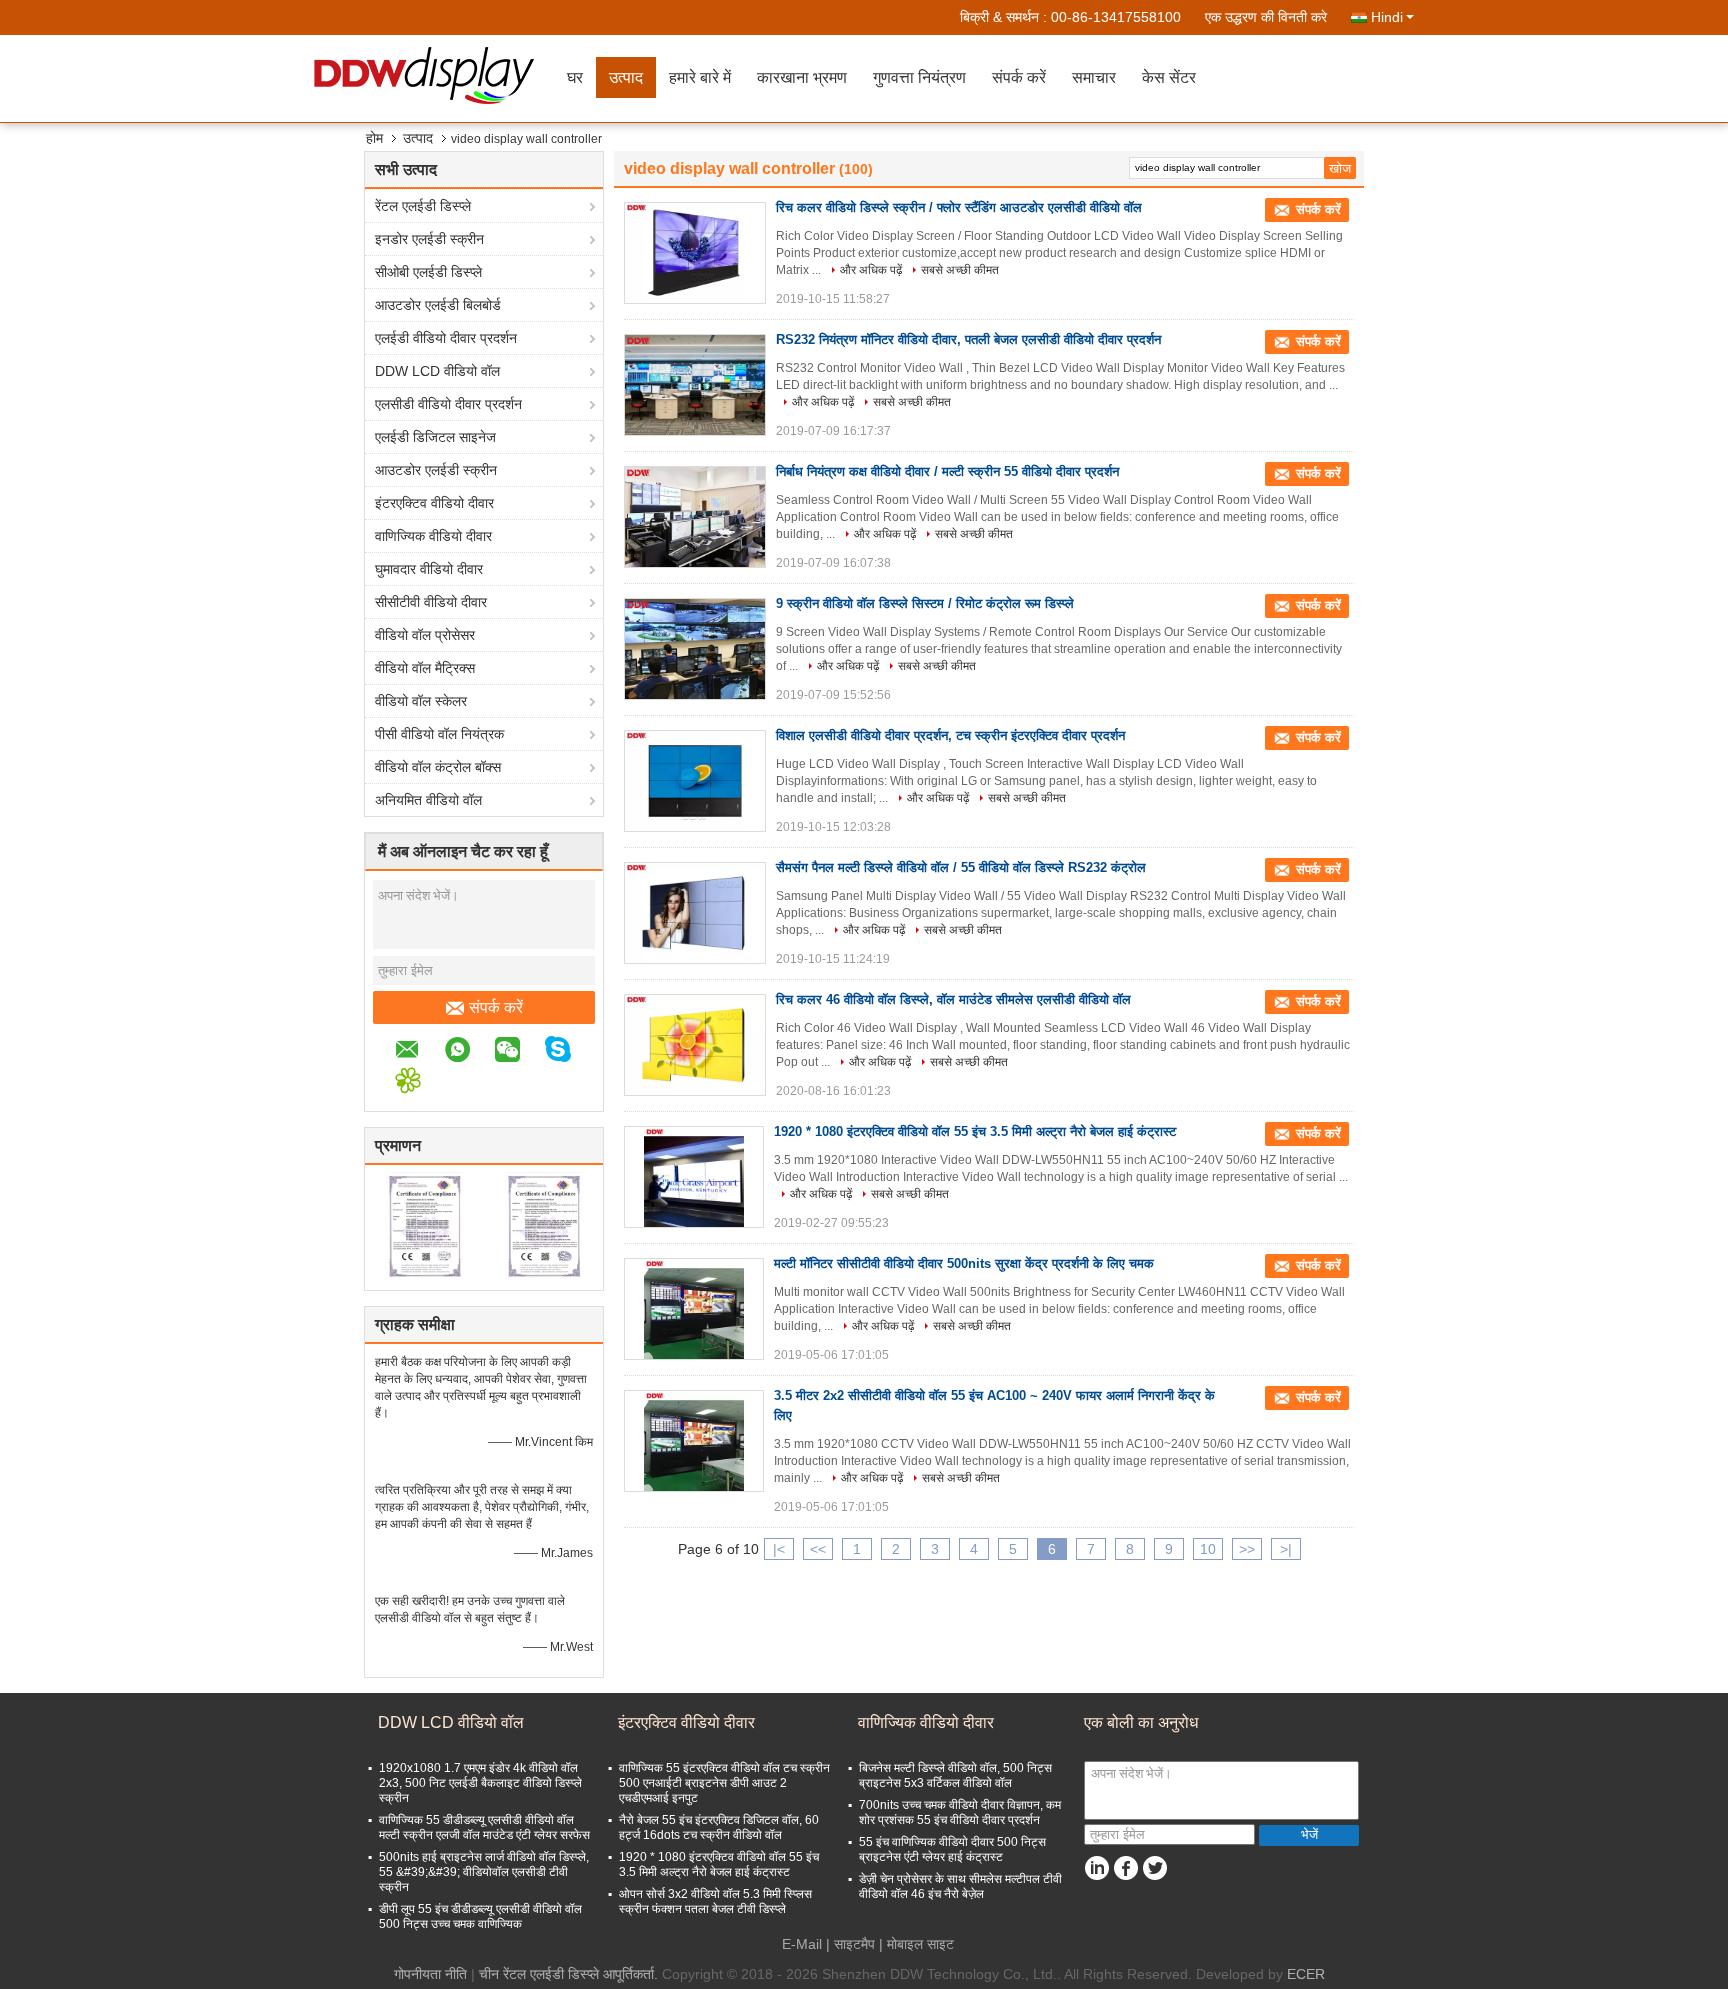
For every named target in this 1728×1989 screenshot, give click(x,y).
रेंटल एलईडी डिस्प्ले (423, 206)
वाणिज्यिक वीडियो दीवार (433, 536)
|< (779, 1549)
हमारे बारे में (700, 77)
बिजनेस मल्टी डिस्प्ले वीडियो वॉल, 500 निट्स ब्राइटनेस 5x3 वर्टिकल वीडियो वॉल (955, 1775)
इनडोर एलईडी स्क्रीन (429, 239)
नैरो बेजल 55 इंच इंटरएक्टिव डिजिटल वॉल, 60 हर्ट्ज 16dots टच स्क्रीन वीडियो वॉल (719, 1827)
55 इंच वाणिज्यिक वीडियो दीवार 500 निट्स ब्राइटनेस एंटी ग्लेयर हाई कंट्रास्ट (952, 1849)
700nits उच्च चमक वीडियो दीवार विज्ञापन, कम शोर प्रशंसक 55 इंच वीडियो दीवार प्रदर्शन (960, 1812)
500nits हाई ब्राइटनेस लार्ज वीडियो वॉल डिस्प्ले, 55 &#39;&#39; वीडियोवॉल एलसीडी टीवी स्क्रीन (484, 1872)
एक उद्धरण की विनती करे (1266, 17)
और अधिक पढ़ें (871, 270)
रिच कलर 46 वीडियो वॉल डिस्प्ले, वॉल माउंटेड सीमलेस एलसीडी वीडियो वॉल (953, 999)
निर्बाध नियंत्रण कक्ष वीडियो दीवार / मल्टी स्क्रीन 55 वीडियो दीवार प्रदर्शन (947, 471)
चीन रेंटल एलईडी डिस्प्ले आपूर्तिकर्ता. (570, 1974)
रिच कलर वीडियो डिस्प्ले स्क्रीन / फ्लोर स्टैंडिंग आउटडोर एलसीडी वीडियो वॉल (959, 207)
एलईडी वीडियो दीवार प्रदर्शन (446, 338)
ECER (1306, 1974)
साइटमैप (854, 1944)
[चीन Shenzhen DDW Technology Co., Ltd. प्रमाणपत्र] (424, 1225)
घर (575, 77)
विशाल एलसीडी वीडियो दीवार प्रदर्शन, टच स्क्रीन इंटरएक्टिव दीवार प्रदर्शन (950, 735)
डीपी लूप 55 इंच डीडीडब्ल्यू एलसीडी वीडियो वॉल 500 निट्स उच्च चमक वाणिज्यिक (480, 1916)
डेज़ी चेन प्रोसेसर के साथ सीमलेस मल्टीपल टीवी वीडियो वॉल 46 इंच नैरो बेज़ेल (960, 1886)
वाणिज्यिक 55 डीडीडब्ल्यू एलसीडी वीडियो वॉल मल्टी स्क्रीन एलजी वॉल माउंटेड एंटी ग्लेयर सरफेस (484, 1827)
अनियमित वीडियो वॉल (428, 800)
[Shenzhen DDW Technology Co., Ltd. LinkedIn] (1096, 1868)
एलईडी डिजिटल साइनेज (435, 437)
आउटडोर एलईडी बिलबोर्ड (438, 305)
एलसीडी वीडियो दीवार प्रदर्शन (448, 404)
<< (818, 1549)
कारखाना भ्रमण (802, 77)
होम (374, 138)
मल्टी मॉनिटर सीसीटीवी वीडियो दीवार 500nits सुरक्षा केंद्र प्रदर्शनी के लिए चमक (964, 1263)
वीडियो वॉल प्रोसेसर (425, 635)
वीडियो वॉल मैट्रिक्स (425, 668)
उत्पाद (626, 77)
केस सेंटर (1169, 77)
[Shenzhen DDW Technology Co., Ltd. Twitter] (1154, 1868)
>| (1286, 1549)
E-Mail (802, 1944)
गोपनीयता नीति (430, 1974)
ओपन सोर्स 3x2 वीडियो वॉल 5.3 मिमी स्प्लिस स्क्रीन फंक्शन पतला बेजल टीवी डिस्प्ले (715, 1901)
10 (1208, 1549)
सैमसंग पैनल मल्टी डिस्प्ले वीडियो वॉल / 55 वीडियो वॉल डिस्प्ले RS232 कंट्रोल (961, 867)
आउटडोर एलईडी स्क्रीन (436, 470)
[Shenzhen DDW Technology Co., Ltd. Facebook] (1125, 1868)
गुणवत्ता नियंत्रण (919, 77)
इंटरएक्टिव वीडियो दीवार (434, 503)
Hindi (1387, 17)
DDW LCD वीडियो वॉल (437, 371)
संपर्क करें (1019, 77)
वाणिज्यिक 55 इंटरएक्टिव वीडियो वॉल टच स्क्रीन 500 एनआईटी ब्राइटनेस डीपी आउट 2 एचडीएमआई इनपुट (724, 1783)
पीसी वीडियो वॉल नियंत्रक (439, 734)
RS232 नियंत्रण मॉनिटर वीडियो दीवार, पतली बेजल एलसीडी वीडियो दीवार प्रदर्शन (968, 339)
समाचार (1094, 77)
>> (1247, 1549)
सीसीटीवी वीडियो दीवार (431, 602)
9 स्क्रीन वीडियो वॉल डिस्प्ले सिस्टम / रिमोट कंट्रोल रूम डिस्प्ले (925, 603)
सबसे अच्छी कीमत (960, 270)
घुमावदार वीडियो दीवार (429, 569)
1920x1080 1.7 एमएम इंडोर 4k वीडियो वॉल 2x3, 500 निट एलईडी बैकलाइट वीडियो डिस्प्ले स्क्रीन (480, 1783)
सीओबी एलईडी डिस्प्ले (428, 272)
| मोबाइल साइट (916, 1944)
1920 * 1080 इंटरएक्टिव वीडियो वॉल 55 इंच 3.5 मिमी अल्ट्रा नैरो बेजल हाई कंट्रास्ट (975, 1131)
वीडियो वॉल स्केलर (421, 701)
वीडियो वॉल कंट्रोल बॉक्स (438, 767)
